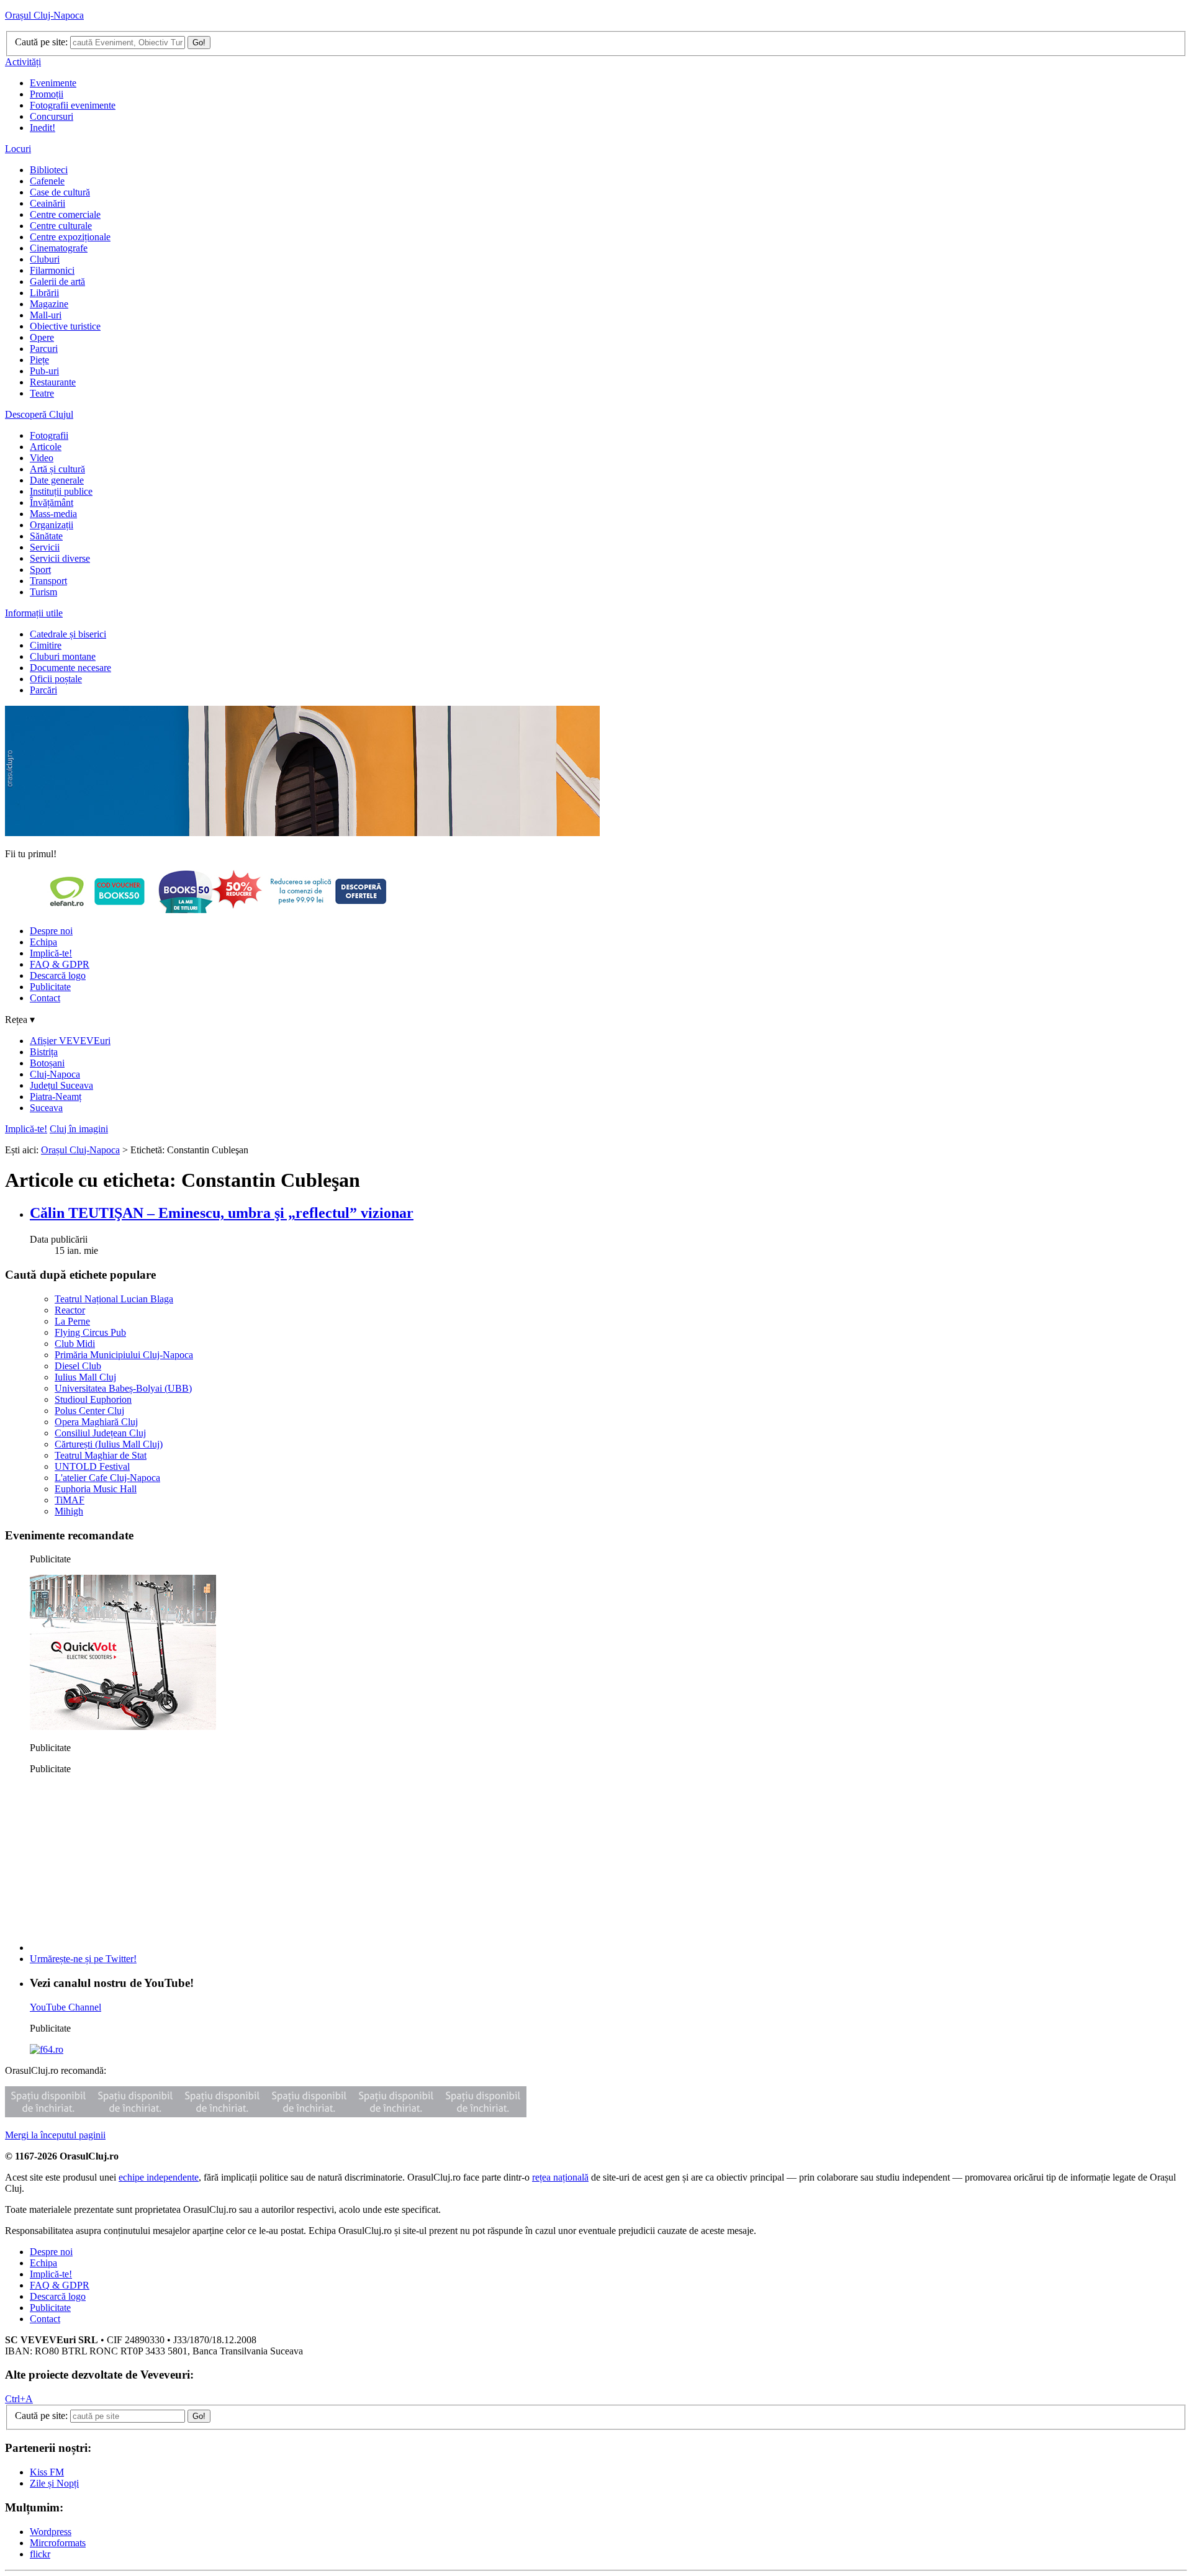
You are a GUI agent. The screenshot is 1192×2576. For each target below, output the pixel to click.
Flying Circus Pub (90, 1332)
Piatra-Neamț (56, 1097)
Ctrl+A (19, 2399)
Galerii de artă (57, 281)
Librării (44, 293)
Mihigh (69, 1511)
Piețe (39, 360)
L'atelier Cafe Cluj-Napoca (107, 1478)
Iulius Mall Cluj (85, 1377)
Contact (45, 998)
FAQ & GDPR (60, 964)
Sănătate (46, 536)
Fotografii (49, 435)
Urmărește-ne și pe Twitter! (83, 1959)
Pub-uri (44, 371)
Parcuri (44, 349)
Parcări (43, 690)
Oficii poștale (56, 679)
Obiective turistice (65, 326)
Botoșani (47, 1063)
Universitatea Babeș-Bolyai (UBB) (123, 1388)
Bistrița (44, 1052)
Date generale (57, 480)
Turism (43, 592)
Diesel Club (78, 1366)
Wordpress (51, 2532)
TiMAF (70, 1500)
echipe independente (159, 2177)
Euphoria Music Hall (96, 1489)
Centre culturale (61, 226)
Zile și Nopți (54, 2483)
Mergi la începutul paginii (55, 2135)
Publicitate (50, 987)
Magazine (49, 304)
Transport (48, 581)
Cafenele (47, 181)
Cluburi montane (63, 656)
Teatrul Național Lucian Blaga (114, 1299)
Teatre (42, 393)
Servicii (45, 547)
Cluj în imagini (79, 1129)
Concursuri (52, 116)
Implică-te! (51, 953)
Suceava (46, 1108)
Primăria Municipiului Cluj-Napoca (124, 1355)
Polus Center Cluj (89, 1411)
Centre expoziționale (70, 237)
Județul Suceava (61, 1085)
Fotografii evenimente (73, 105)
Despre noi (51, 931)
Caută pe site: (41, 42)
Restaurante (53, 382)
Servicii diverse (60, 558)
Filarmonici (52, 270)
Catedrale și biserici (68, 634)
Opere (42, 337)
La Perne (72, 1321)
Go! (199, 43)
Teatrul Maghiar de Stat (101, 1455)
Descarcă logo (58, 975)
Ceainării (47, 203)
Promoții (47, 94)
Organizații (52, 525)
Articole (46, 447)
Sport (40, 570)
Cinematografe (59, 248)
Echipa (43, 942)
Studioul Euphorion (93, 1399)
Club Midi (75, 1344)
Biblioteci (49, 170)
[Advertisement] (123, 1862)
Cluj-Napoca (55, 1074)
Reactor (70, 1310)
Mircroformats (58, 2543)
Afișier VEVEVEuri (70, 1041)
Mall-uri (46, 315)
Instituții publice (61, 491)
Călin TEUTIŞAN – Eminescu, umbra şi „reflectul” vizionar (222, 1213)
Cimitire (46, 645)
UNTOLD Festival (92, 1466)
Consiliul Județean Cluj (100, 1433)
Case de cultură (60, 192)
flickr (40, 2554)
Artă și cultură (57, 469)
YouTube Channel (65, 2007)
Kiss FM (47, 2472)
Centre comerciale (65, 214)
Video (42, 458)
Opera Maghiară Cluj (96, 1422)
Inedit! (43, 128)
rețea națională (560, 2177)
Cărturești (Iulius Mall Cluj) (109, 1444)
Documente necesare (70, 668)
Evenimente (53, 83)
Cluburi (45, 259)
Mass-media (53, 514)
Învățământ (52, 502)
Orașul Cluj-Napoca (44, 15)
